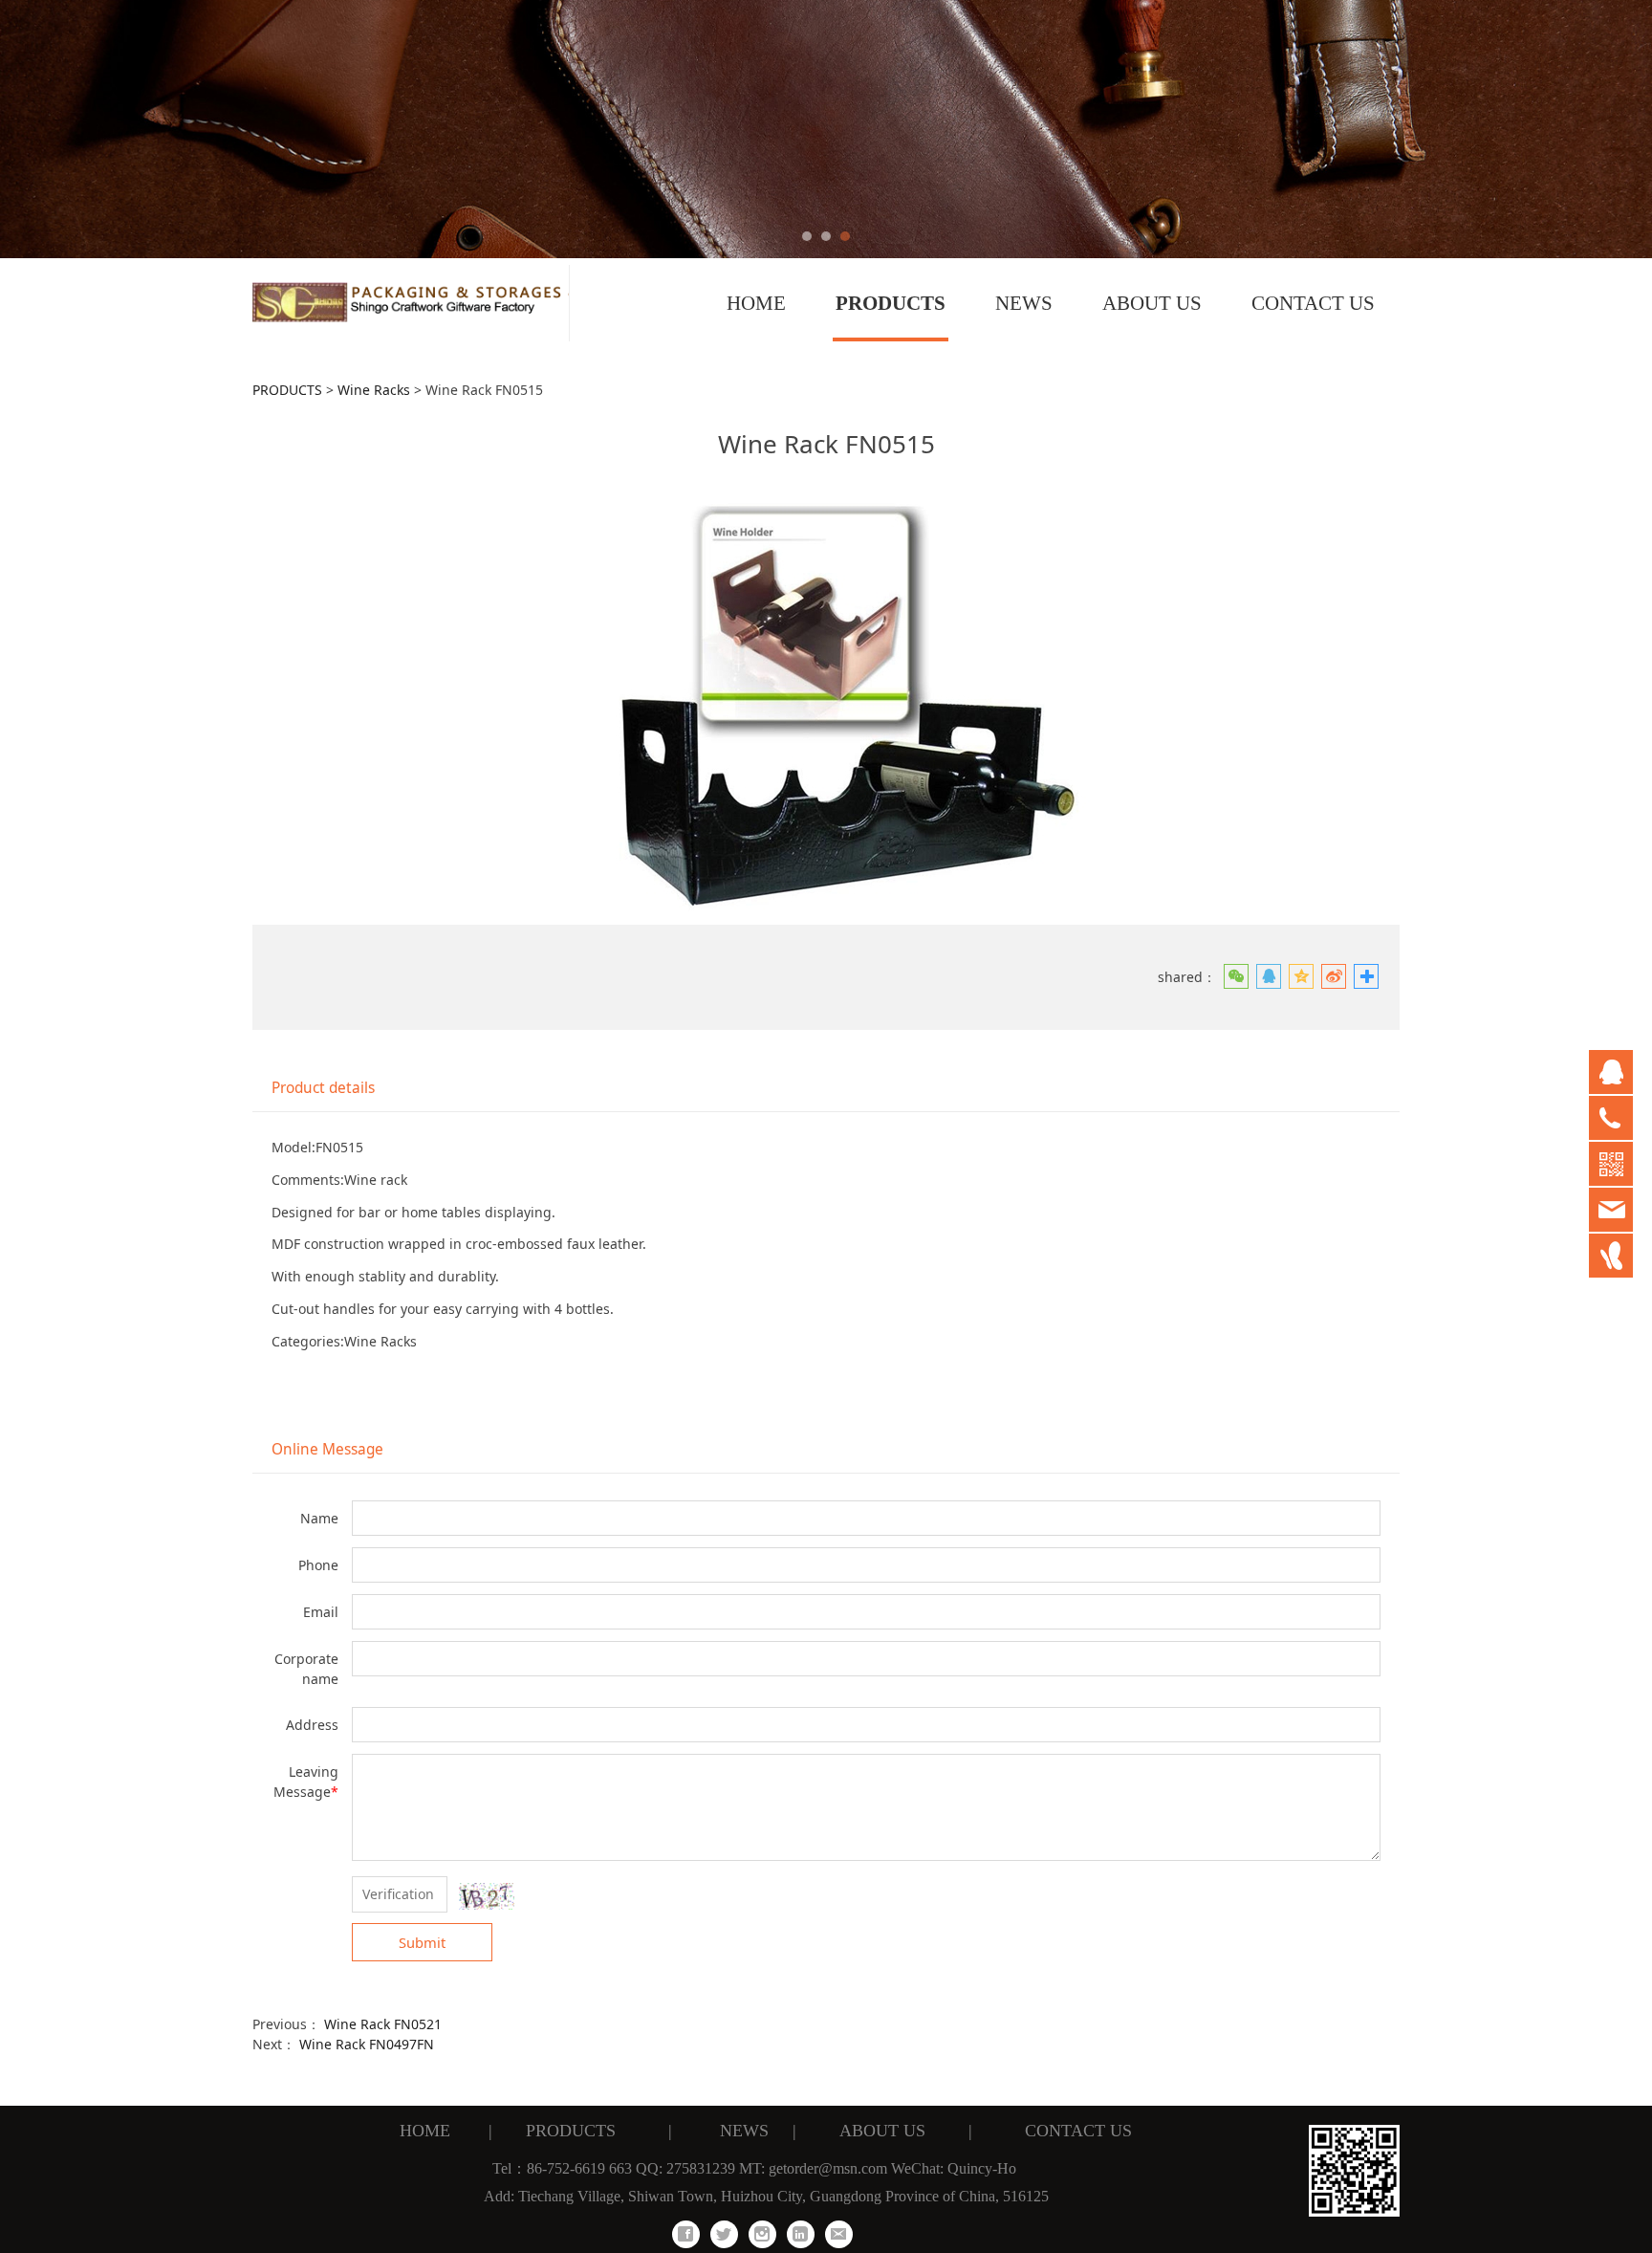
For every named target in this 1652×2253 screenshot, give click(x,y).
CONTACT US (1313, 303)
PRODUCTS (891, 303)
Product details (323, 1088)
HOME (756, 303)
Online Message (327, 1449)
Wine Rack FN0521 (383, 2024)
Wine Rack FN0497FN (367, 2044)
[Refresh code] (487, 1896)
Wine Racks (374, 390)
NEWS (1024, 303)
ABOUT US (1152, 303)
